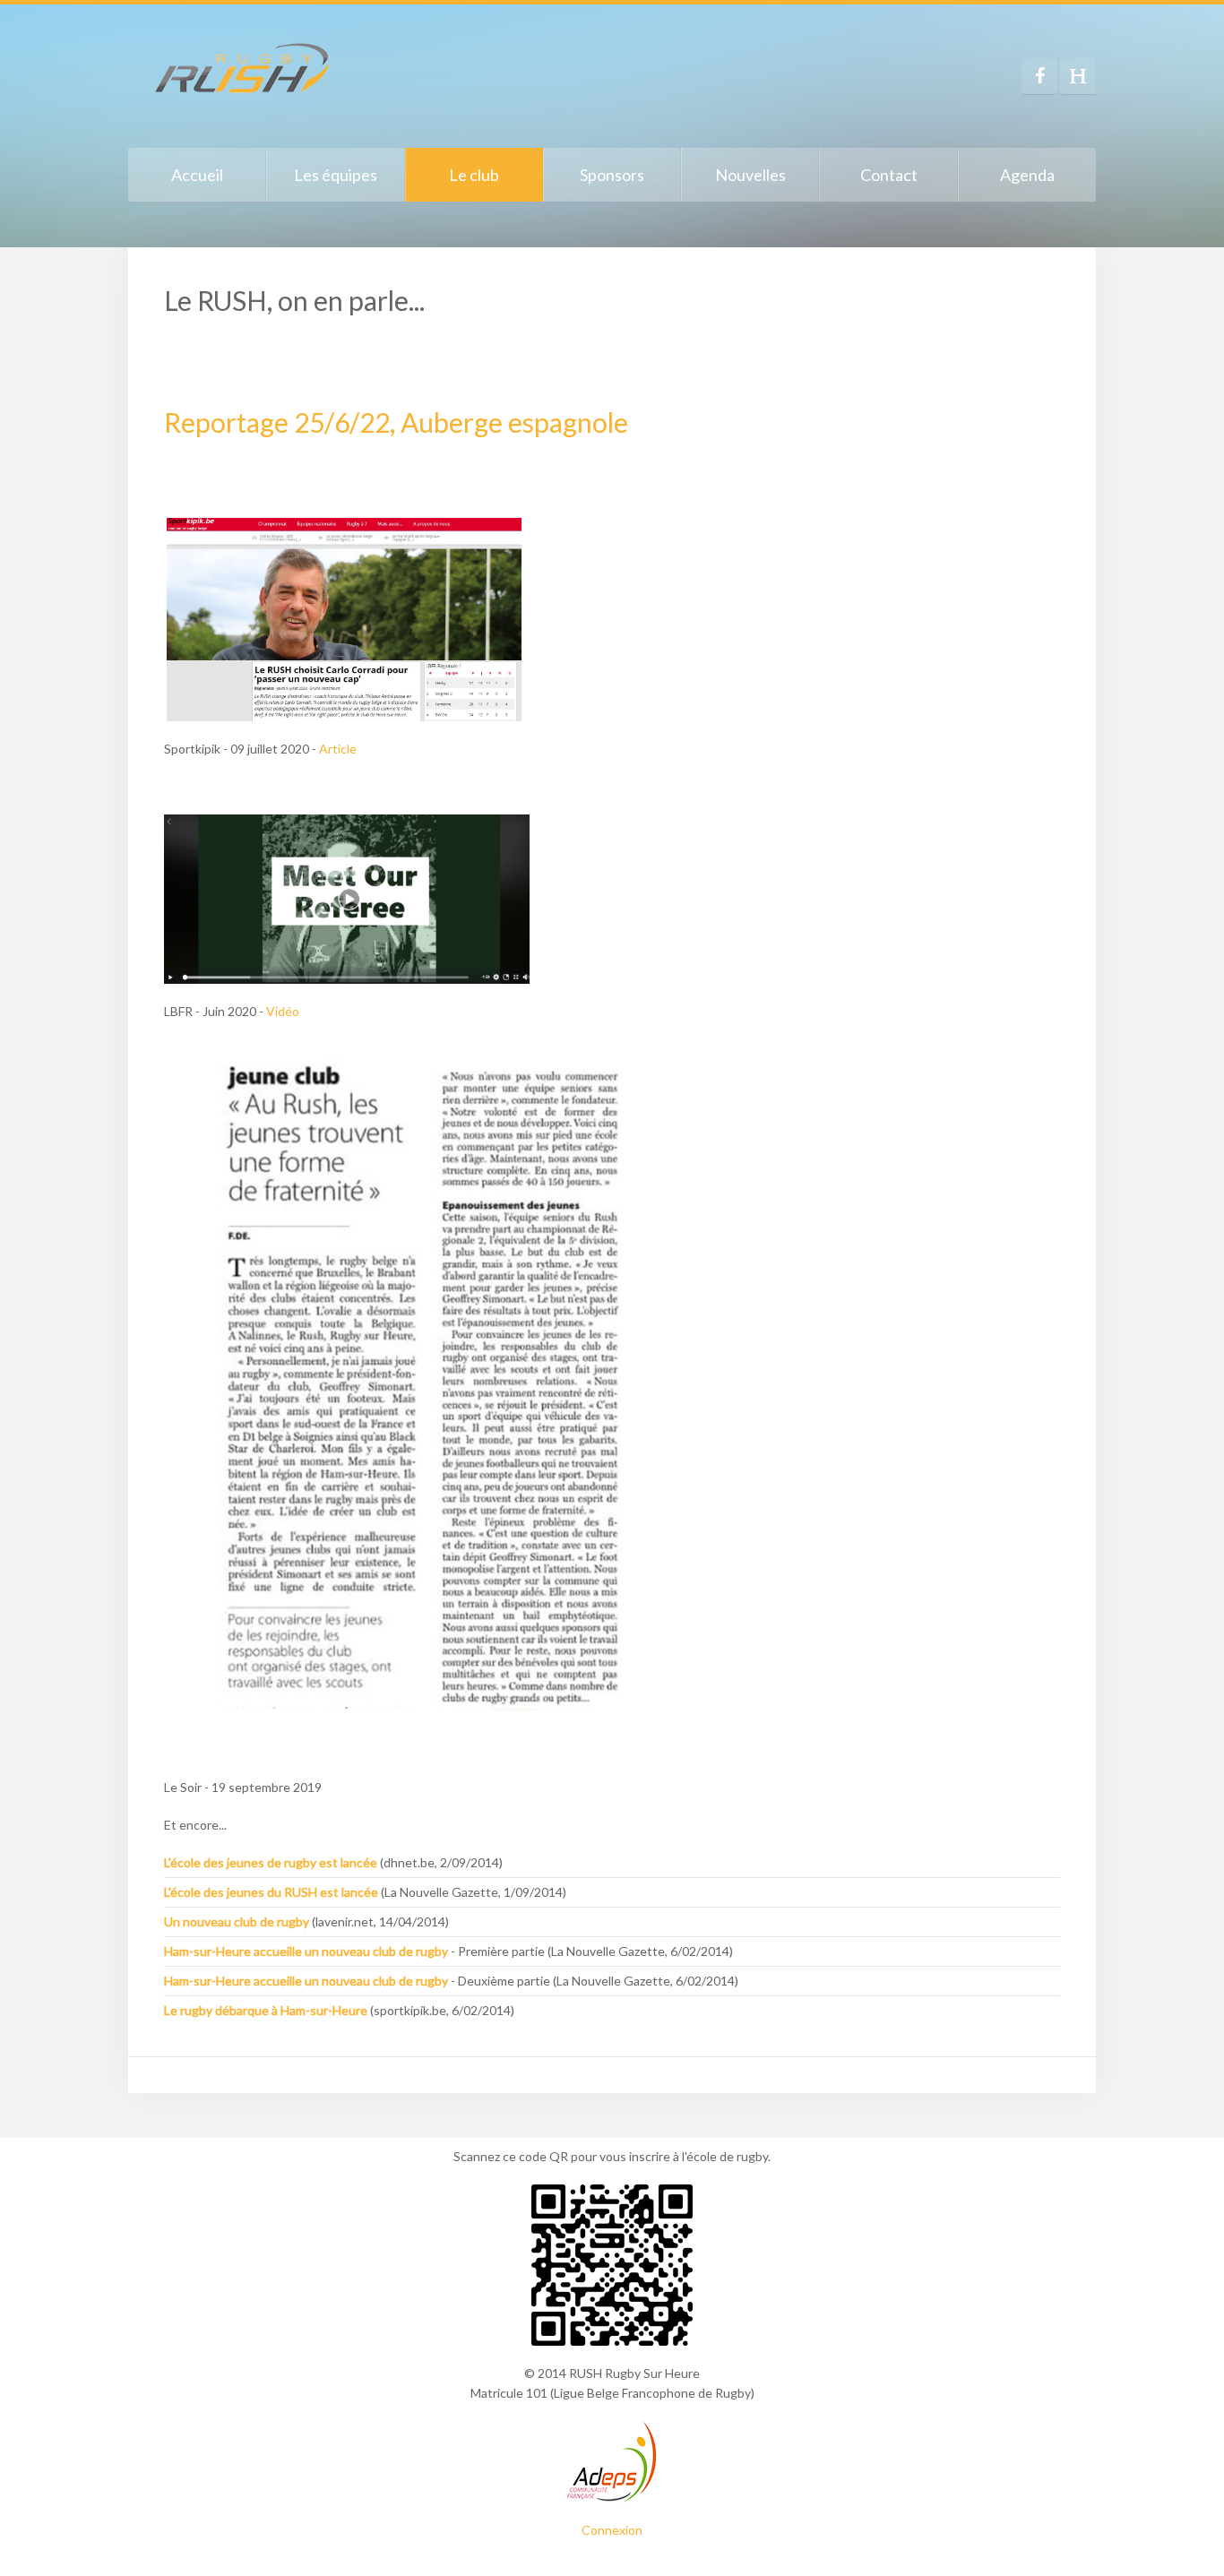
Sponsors (612, 175)
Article (338, 749)
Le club (474, 175)
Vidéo (283, 1011)
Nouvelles (750, 175)
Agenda (1027, 175)
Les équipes (336, 175)
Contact (889, 175)
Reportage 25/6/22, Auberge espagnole (396, 422)
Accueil (197, 175)
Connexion (612, 2530)
